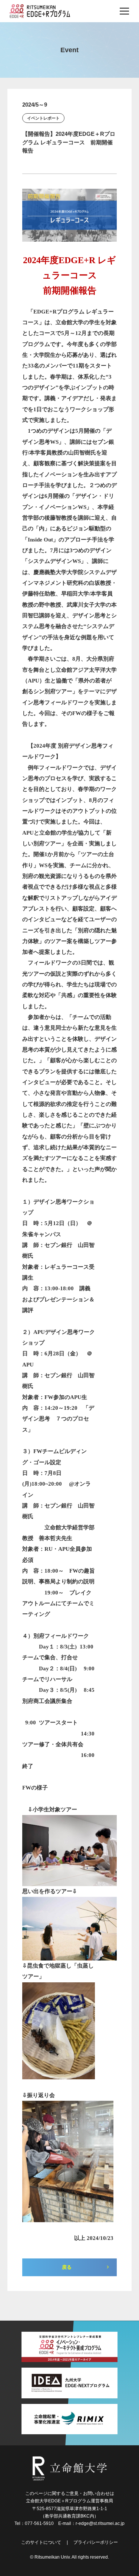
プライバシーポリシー (96, 2542)
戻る (67, 2267)
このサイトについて (41, 2542)
